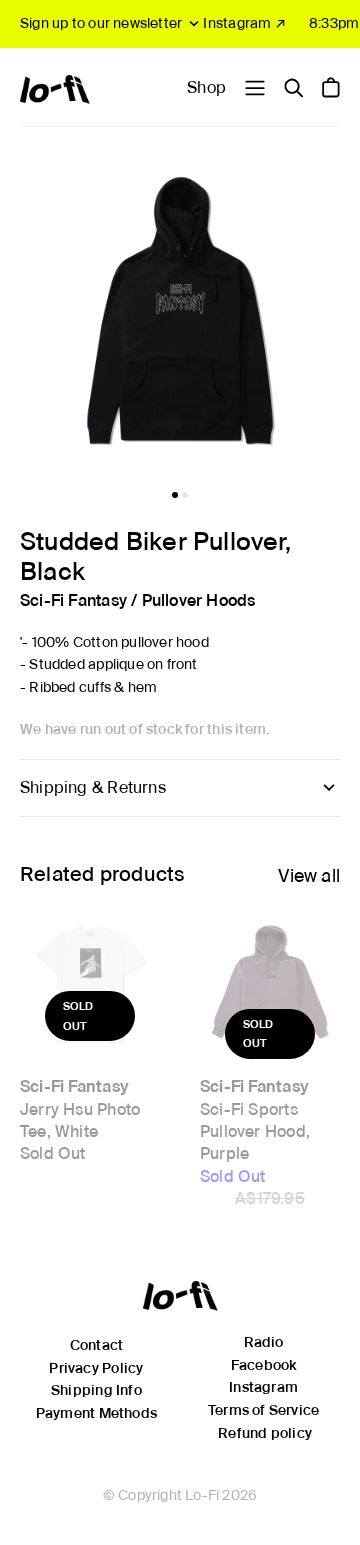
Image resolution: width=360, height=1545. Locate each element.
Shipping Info (96, 1390)
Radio (264, 1342)
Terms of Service (263, 1410)
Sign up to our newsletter (101, 23)
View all (309, 875)
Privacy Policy (96, 1368)
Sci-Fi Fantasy (73, 600)
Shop (206, 87)
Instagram (263, 1387)
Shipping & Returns (93, 787)
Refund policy (265, 1433)
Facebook (264, 1365)
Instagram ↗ (244, 23)
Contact (96, 1345)
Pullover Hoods (199, 600)
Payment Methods (96, 1413)
